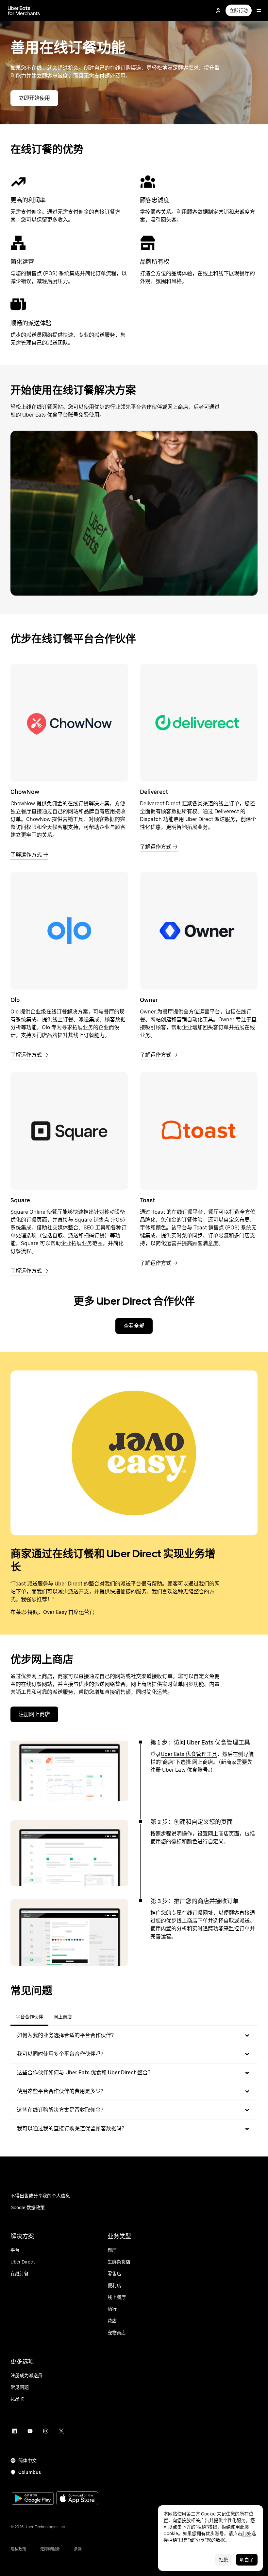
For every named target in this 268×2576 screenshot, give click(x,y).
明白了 (247, 2560)
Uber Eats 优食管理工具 (189, 1754)
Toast (147, 1200)
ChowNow (25, 792)
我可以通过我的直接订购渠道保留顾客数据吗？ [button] (72, 2129)
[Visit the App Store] (77, 2499)
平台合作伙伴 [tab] (29, 2017)
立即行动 (239, 10)
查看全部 (134, 1326)
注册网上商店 (34, 1714)
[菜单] (259, 10)
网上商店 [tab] (63, 2017)
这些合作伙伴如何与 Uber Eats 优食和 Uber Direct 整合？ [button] (85, 2073)
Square (20, 1200)
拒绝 (224, 2560)
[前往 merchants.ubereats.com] (24, 10)
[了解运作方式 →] (69, 723)
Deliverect (154, 792)
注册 (156, 1770)
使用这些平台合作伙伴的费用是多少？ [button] (61, 2091)
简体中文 (27, 2460)
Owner (149, 1000)
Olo (15, 1000)
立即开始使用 (34, 98)
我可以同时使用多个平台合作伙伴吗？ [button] (61, 2054)
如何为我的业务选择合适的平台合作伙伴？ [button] (67, 2035)
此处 (247, 2533)
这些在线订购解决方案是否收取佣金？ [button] (61, 2110)
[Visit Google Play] (33, 2499)
